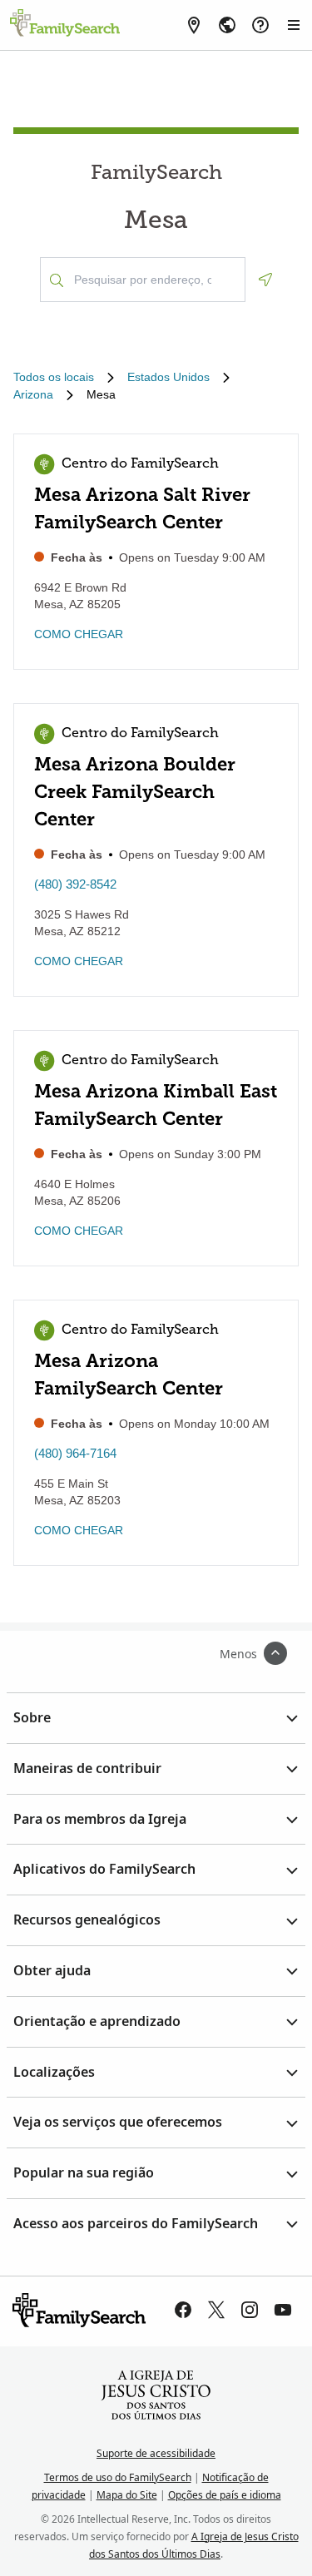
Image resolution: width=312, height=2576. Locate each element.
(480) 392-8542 (75, 884)
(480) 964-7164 (75, 1453)
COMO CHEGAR (79, 634)
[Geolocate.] (265, 280)
